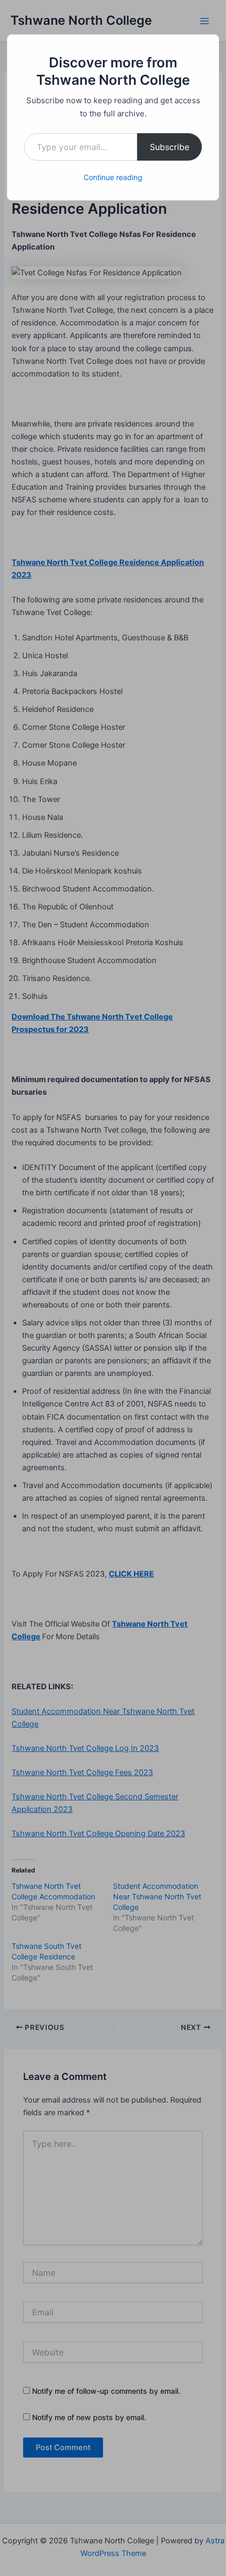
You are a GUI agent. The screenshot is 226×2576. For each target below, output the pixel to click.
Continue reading (113, 177)
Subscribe (169, 147)
